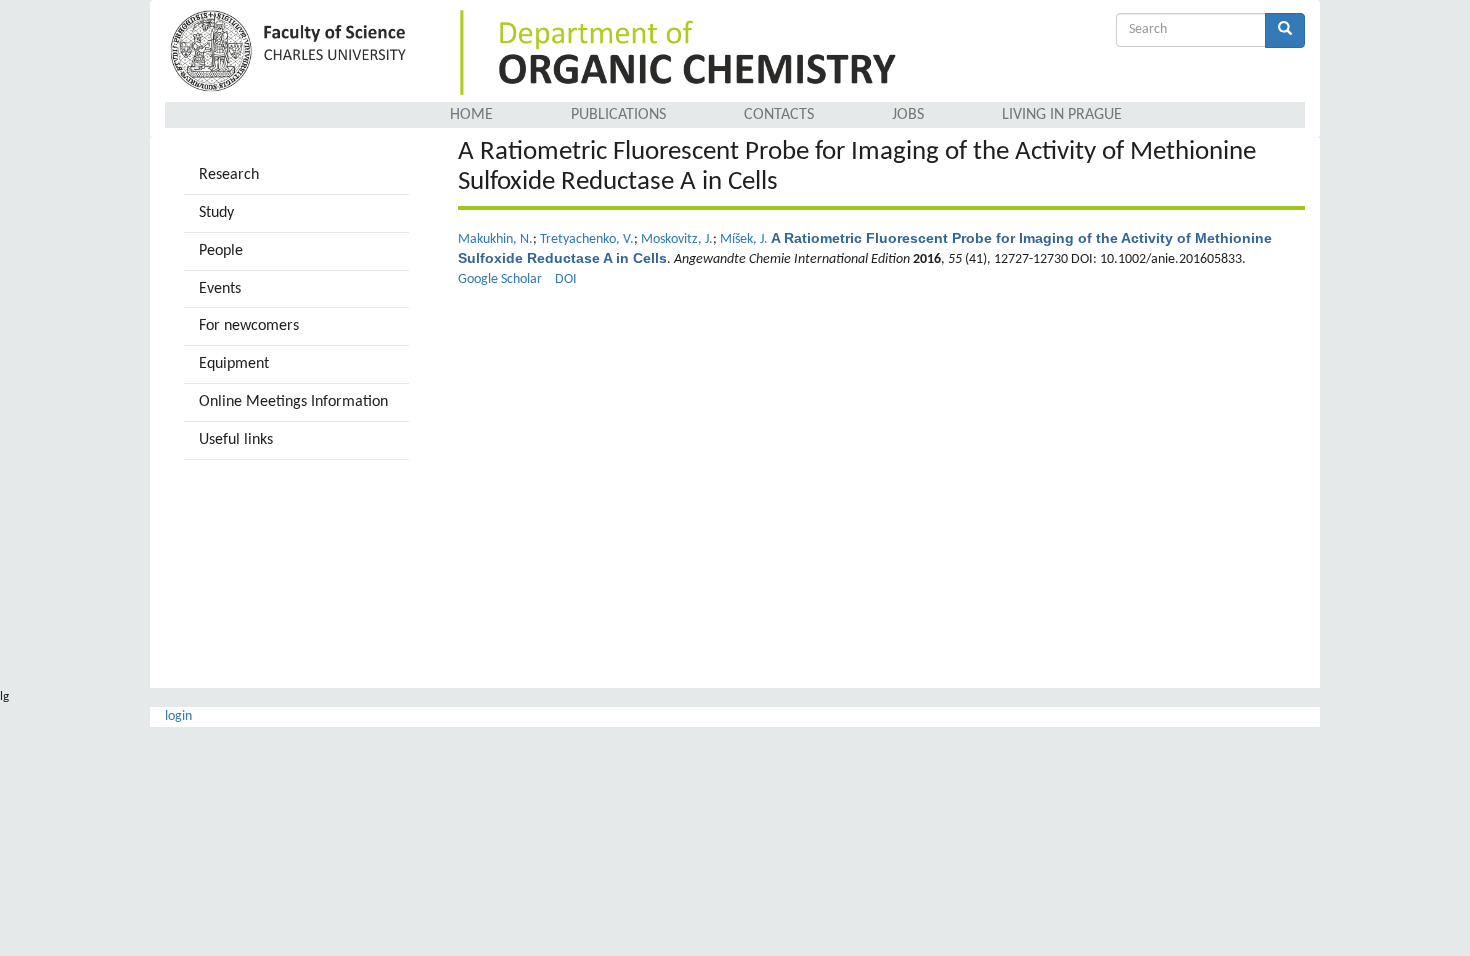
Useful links (236, 440)
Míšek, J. (744, 239)
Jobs (908, 115)
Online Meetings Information (293, 402)
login (178, 716)
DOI (566, 279)
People (221, 251)
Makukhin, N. (495, 239)
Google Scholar (500, 279)
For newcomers (249, 326)
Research (229, 175)
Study (216, 213)
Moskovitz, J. (677, 239)
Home (471, 115)
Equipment (234, 364)
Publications (618, 115)
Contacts (779, 115)
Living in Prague (1062, 115)
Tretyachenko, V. (587, 239)
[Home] (291, 52)
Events (220, 289)
